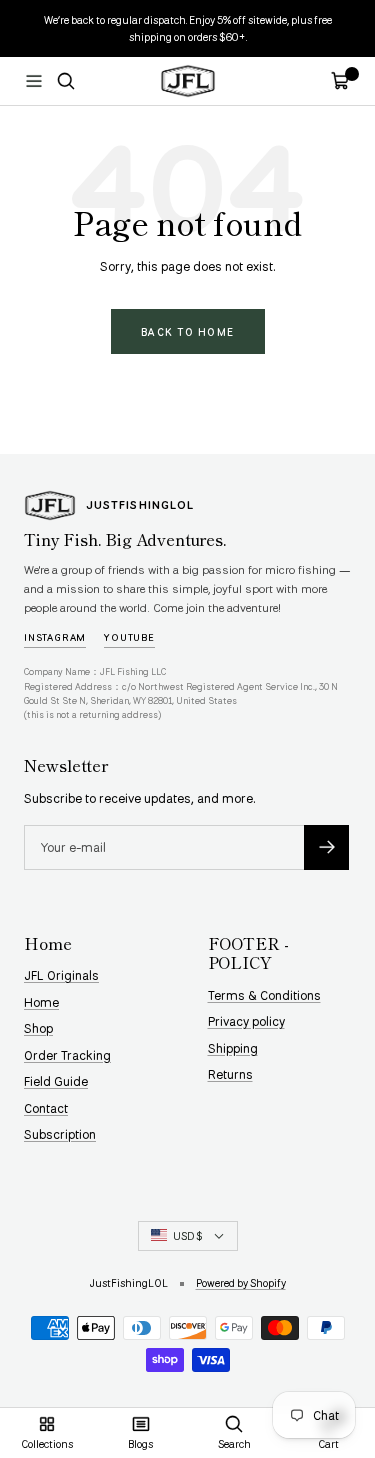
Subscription (60, 1134)
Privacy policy (246, 1021)
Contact (46, 1108)
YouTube (129, 637)
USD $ (188, 1235)
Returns (230, 1074)
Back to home (188, 331)
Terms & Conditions (264, 995)
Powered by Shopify (241, 1282)
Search (234, 1443)
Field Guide (56, 1081)
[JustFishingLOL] (50, 506)
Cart (328, 1443)
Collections (47, 1443)
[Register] (326, 847)
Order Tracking (67, 1055)
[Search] (66, 81)
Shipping (233, 1048)
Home (41, 1002)
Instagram (55, 637)
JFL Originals (61, 975)
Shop (38, 1028)
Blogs (140, 1443)
